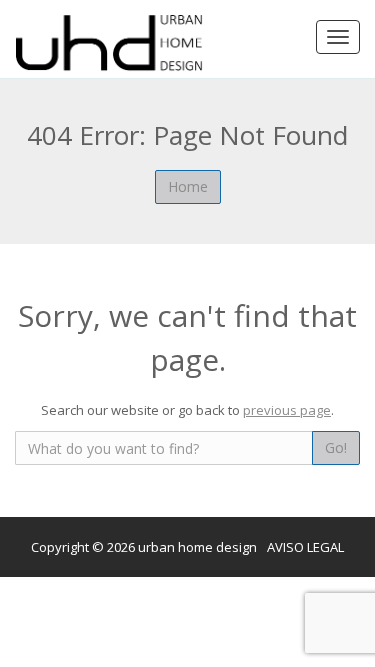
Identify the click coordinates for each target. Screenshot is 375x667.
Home (188, 186)
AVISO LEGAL (305, 547)
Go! (336, 447)
